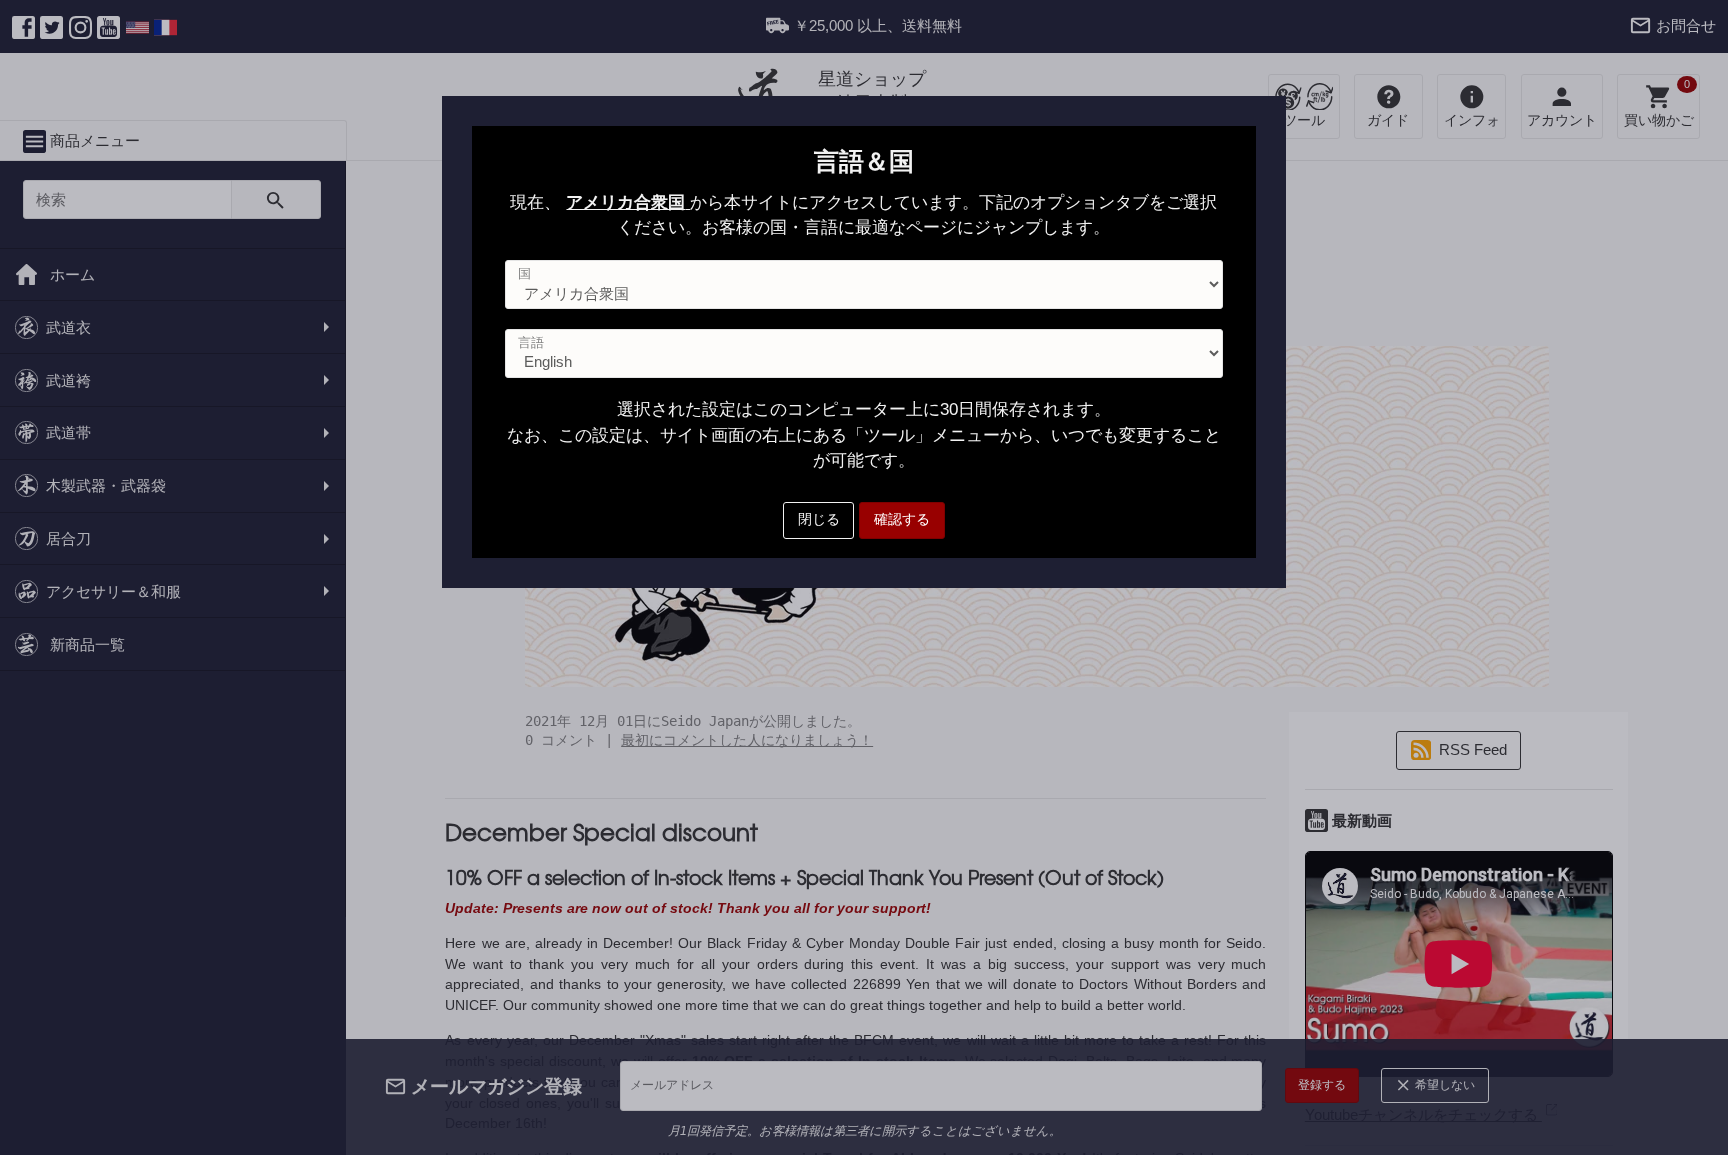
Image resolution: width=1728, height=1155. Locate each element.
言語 (531, 343)
